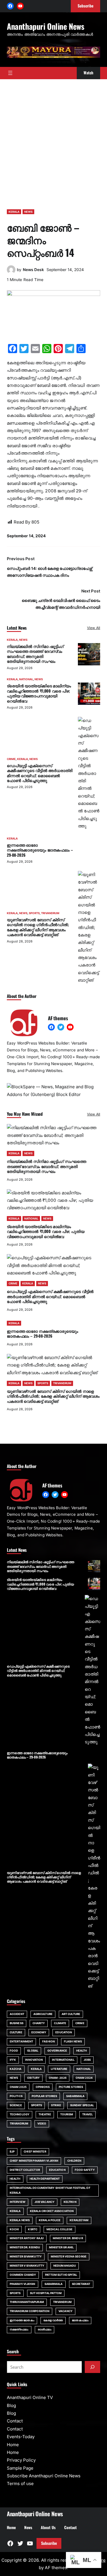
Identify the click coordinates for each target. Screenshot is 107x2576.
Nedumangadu (65, 2266)
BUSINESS (17, 2023)
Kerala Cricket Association (52, 2211)
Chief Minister (35, 2152)
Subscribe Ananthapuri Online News (44, 2476)
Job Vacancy (45, 2202)
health (15, 2179)
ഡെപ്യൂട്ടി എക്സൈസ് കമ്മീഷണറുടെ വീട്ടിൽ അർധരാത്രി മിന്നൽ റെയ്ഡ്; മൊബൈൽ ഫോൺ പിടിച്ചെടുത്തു (40, 773)
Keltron (70, 2202)
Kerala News (20, 2220)
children (74, 2161)
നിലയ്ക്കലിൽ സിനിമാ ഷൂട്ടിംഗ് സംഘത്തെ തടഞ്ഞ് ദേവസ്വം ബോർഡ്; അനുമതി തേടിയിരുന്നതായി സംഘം (35, 654)
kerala (15, 2211)
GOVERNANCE (57, 2051)
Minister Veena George (69, 2256)
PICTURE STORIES (71, 2087)
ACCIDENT (17, 2014)
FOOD (14, 2051)
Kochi (14, 2229)
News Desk (33, 270)
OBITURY (33, 2078)
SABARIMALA (75, 2096)
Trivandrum (62, 2302)
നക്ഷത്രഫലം (19, 2329)
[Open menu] (10, 73)
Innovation (34, 2060)
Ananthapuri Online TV (30, 2397)
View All (94, 628)
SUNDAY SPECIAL (82, 2105)
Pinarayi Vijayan (23, 2284)
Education (57, 2170)
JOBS (87, 2060)
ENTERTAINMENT (21, 2041)
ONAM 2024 (84, 2078)
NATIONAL (26, 679)
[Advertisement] (53, 141)
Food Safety (85, 2170)
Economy (39, 2032)
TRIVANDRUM (50, 913)
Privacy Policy (21, 2460)
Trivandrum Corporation (30, 2311)
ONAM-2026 (58, 2078)
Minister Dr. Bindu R (68, 2238)
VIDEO (42, 2124)
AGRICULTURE (43, 2014)
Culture (16, 2032)
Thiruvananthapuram (27, 2302)
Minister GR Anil (61, 2247)
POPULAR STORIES (44, 2096)
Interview (18, 2202)
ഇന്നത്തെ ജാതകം (22, 2320)
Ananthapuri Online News (46, 26)
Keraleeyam (79, 2220)
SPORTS (34, 913)
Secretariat (81, 2284)
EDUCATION (64, 2032)
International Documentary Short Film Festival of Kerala (50, 2190)
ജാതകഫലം (80, 2320)
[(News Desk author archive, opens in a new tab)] (11, 272)
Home (13, 2445)
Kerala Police (50, 2220)
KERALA (14, 212)
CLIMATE (60, 2023)
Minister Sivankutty (26, 2256)
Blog (11, 2405)
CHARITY (39, 2023)
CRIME (11, 759)
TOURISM (67, 2114)
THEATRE (45, 2114)
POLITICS (16, 2096)
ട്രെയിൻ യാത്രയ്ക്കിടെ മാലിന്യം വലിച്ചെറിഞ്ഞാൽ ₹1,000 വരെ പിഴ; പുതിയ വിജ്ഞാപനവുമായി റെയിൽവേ (39, 693)
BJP (12, 2152)
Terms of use (20, 2483)
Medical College (59, 2229)
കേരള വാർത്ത (53, 2320)
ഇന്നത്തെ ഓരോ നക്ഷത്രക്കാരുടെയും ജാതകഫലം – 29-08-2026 (40, 850)
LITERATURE (59, 2069)
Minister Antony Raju (27, 2238)
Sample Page (20, 2468)
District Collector (25, 2170)
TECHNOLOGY (20, 2114)
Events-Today (21, 2437)
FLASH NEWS (73, 2041)
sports (15, 2293)
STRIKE (56, 2105)
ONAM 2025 (18, 2087)
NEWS (28, 212)
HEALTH (82, 2051)
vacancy (65, 2311)
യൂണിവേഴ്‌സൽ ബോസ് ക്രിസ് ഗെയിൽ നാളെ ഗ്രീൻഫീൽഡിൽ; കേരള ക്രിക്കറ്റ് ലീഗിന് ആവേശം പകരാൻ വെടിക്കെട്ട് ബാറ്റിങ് (38, 927)
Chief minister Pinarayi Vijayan (34, 2161)
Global (33, 2051)
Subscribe (49, 2543)
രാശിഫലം (45, 2329)
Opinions (43, 2087)
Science (16, 2105)
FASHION (49, 2041)
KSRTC (33, 2229)
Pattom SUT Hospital (61, 2275)
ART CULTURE (71, 2014)
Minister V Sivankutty (27, 2266)
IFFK (13, 2060)
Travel (87, 2114)
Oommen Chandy (23, 2275)
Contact (15, 2421)
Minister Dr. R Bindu (25, 2247)
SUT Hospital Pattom (46, 2293)
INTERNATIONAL (63, 2060)
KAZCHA (16, 2069)
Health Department (45, 2179)
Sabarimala (54, 2284)
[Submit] (92, 2367)
